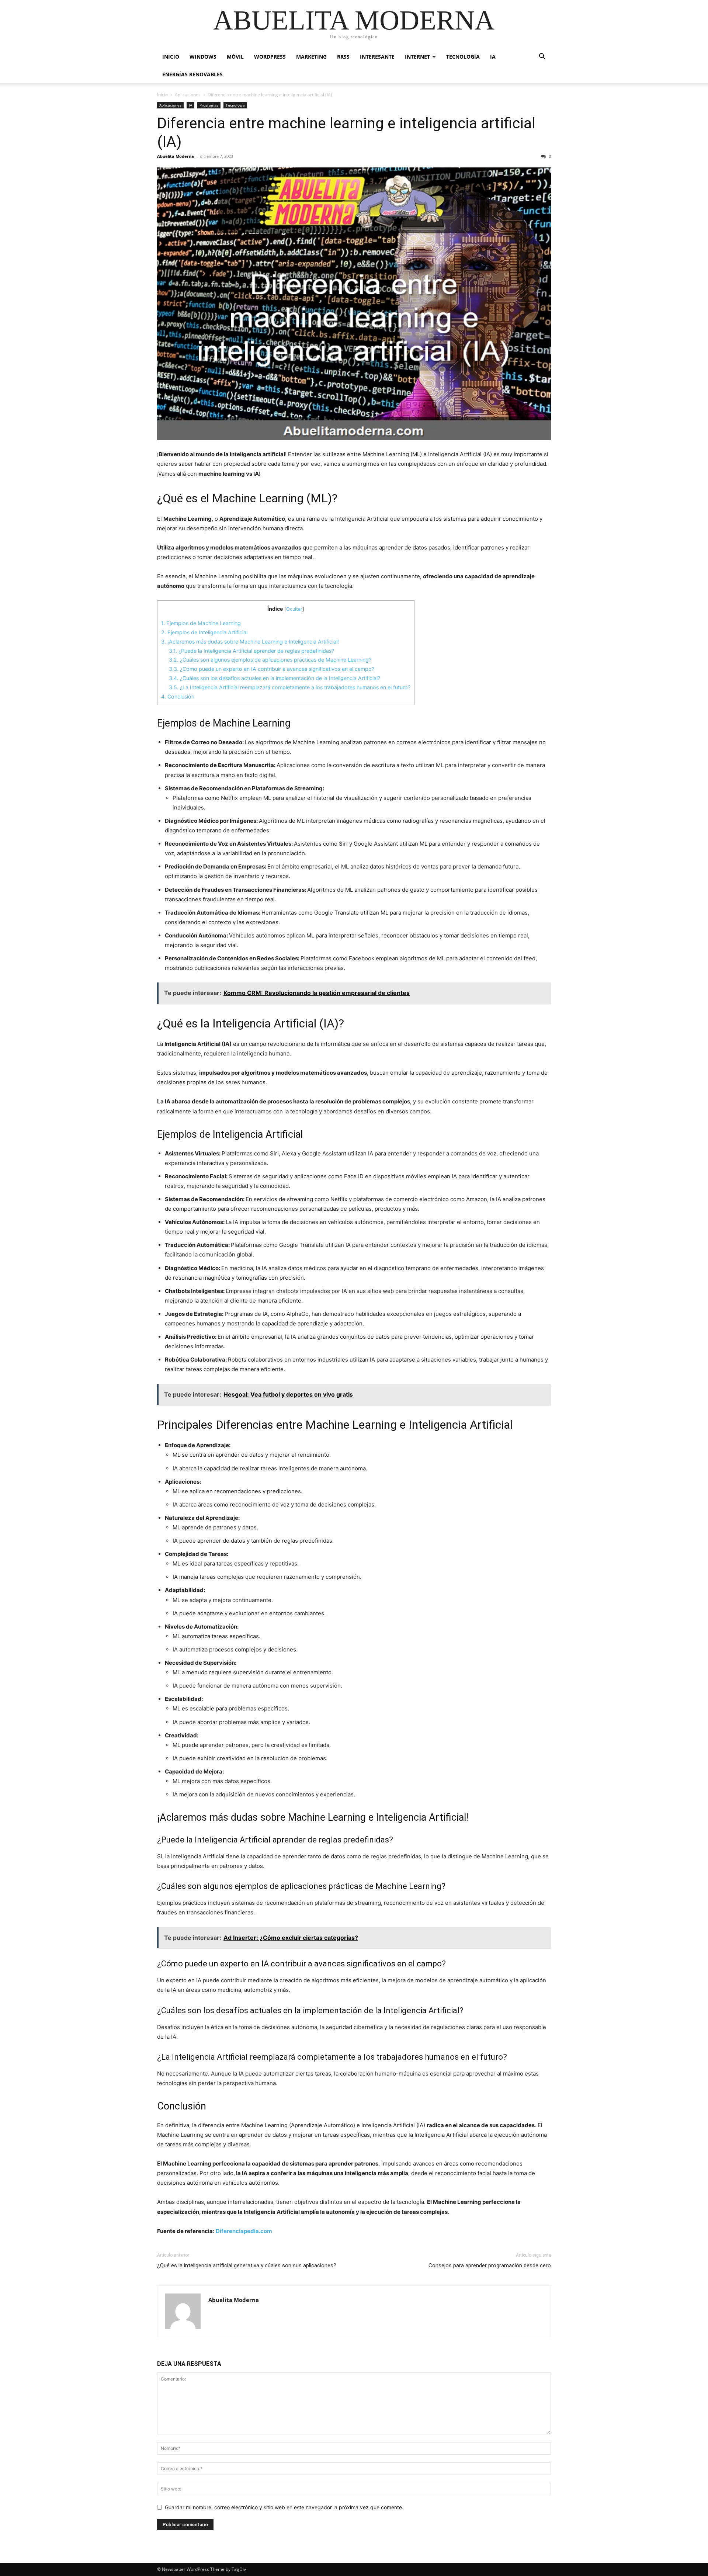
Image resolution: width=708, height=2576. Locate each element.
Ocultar (294, 609)
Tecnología (463, 57)
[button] (542, 57)
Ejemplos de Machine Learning (201, 623)
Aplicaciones (188, 95)
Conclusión (178, 696)
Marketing (311, 57)
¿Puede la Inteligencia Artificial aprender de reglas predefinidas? (251, 651)
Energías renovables (192, 74)
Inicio (171, 57)
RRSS (343, 57)
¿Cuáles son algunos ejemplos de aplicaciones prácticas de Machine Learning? (270, 660)
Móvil (235, 57)
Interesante (377, 57)
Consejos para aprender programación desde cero (490, 2265)
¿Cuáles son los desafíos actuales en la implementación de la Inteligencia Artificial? (275, 678)
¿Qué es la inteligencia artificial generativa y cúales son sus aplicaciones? (247, 2265)
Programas (209, 105)
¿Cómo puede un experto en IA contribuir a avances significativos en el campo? (272, 669)
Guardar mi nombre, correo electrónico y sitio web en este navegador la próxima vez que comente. (284, 2507)
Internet (417, 57)
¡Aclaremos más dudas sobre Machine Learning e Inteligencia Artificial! (250, 642)
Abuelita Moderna (176, 156)
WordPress (270, 57)
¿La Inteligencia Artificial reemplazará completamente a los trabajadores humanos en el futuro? (290, 687)
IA (493, 57)
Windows (203, 57)
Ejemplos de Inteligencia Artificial (204, 632)
